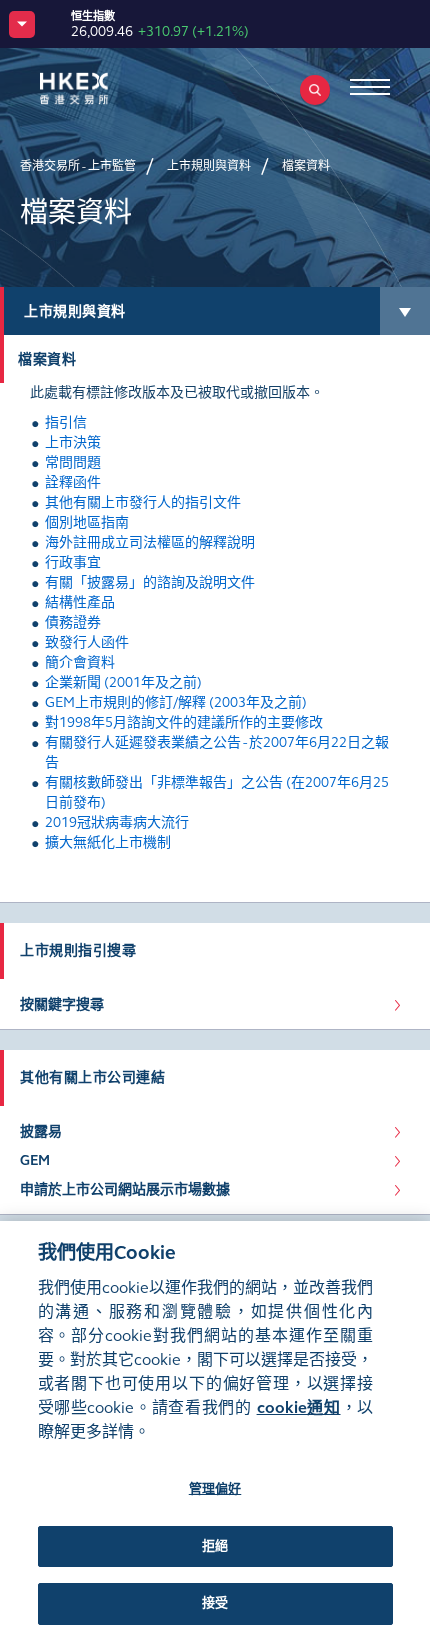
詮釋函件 (73, 482)
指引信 (66, 422)
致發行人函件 (87, 642)
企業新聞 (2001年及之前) (123, 682)
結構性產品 (80, 602)
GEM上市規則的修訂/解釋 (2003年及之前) (176, 702)
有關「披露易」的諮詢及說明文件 (150, 582)
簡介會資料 (80, 662)
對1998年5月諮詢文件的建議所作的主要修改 (184, 722)
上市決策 (73, 442)
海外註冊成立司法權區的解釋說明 (150, 542)
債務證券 (73, 622)
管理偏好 (215, 1489)
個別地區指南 (87, 522)
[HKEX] (105, 88)
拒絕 (215, 1546)
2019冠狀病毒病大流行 (117, 822)
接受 (215, 1603)
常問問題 (73, 462)
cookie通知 (299, 1407)
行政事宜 (73, 562)
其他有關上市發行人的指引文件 (143, 502)
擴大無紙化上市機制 (108, 842)
